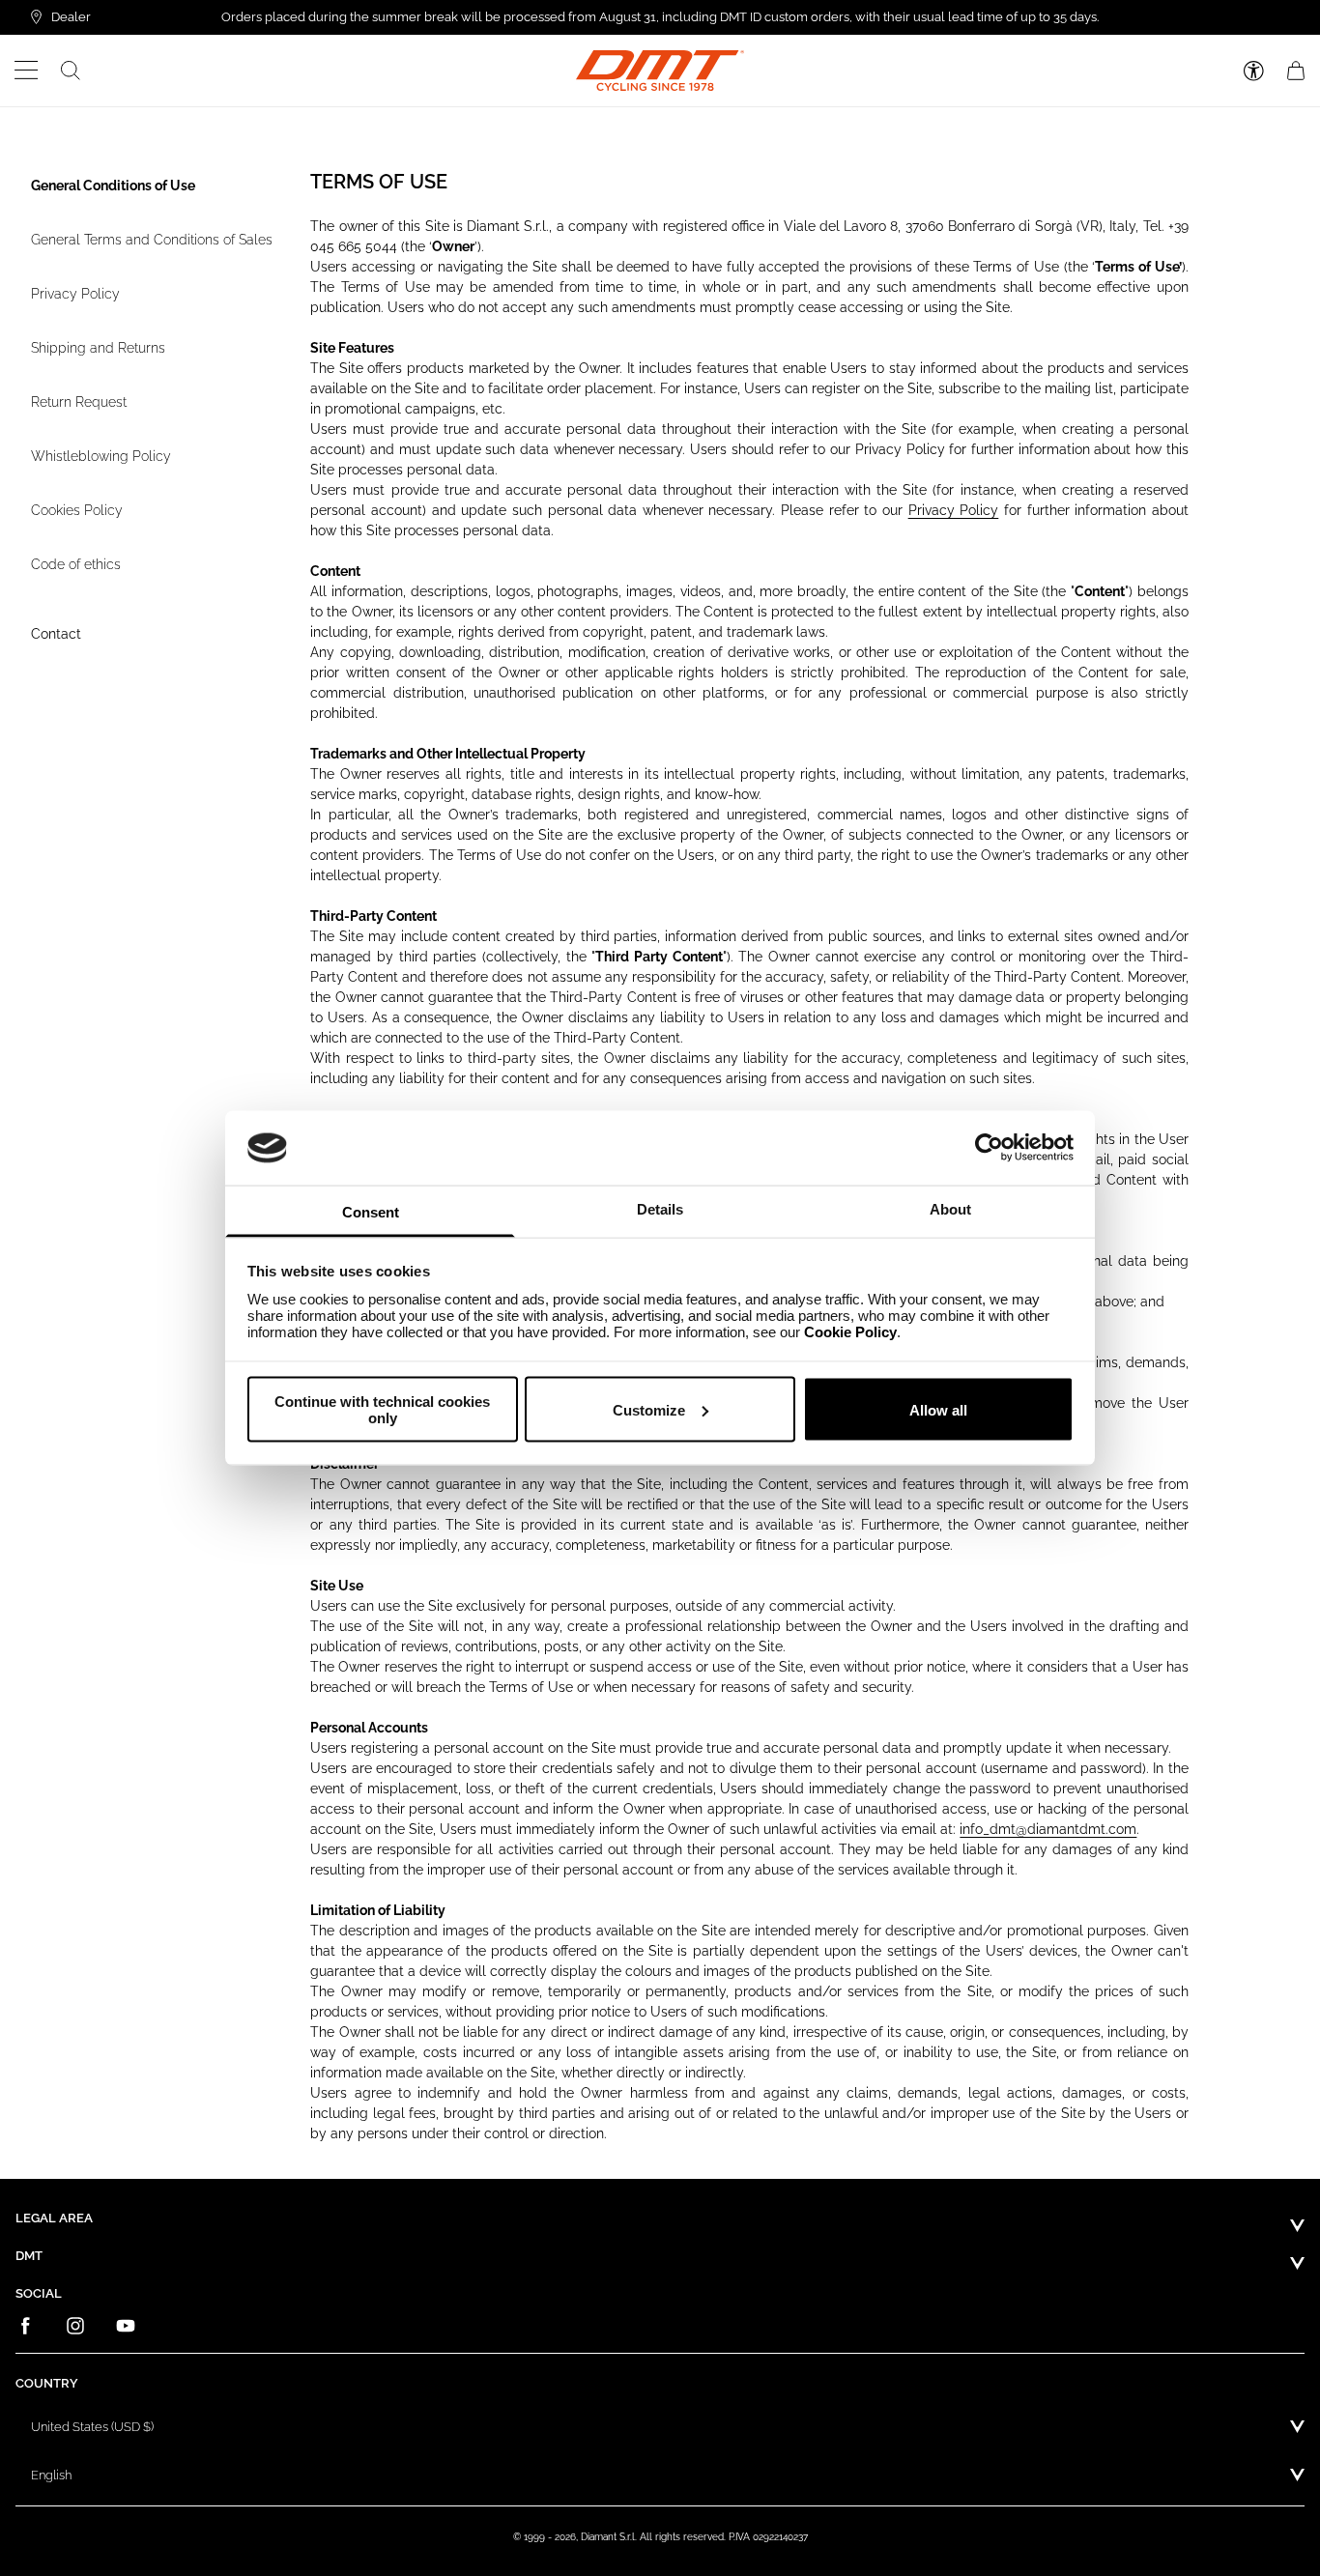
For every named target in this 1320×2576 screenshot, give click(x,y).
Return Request (79, 402)
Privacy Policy (75, 294)
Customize (649, 1409)
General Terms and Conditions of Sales (152, 240)
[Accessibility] (1254, 71)
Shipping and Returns (98, 348)
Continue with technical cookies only (382, 1410)
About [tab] (950, 1208)
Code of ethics (76, 564)
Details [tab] (660, 1208)
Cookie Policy (850, 1331)
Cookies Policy (77, 510)
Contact (56, 634)
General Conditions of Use (113, 186)
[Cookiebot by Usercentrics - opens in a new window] (989, 1148)
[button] (27, 71)
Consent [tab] (371, 1211)
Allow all (938, 1409)
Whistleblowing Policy (101, 456)
